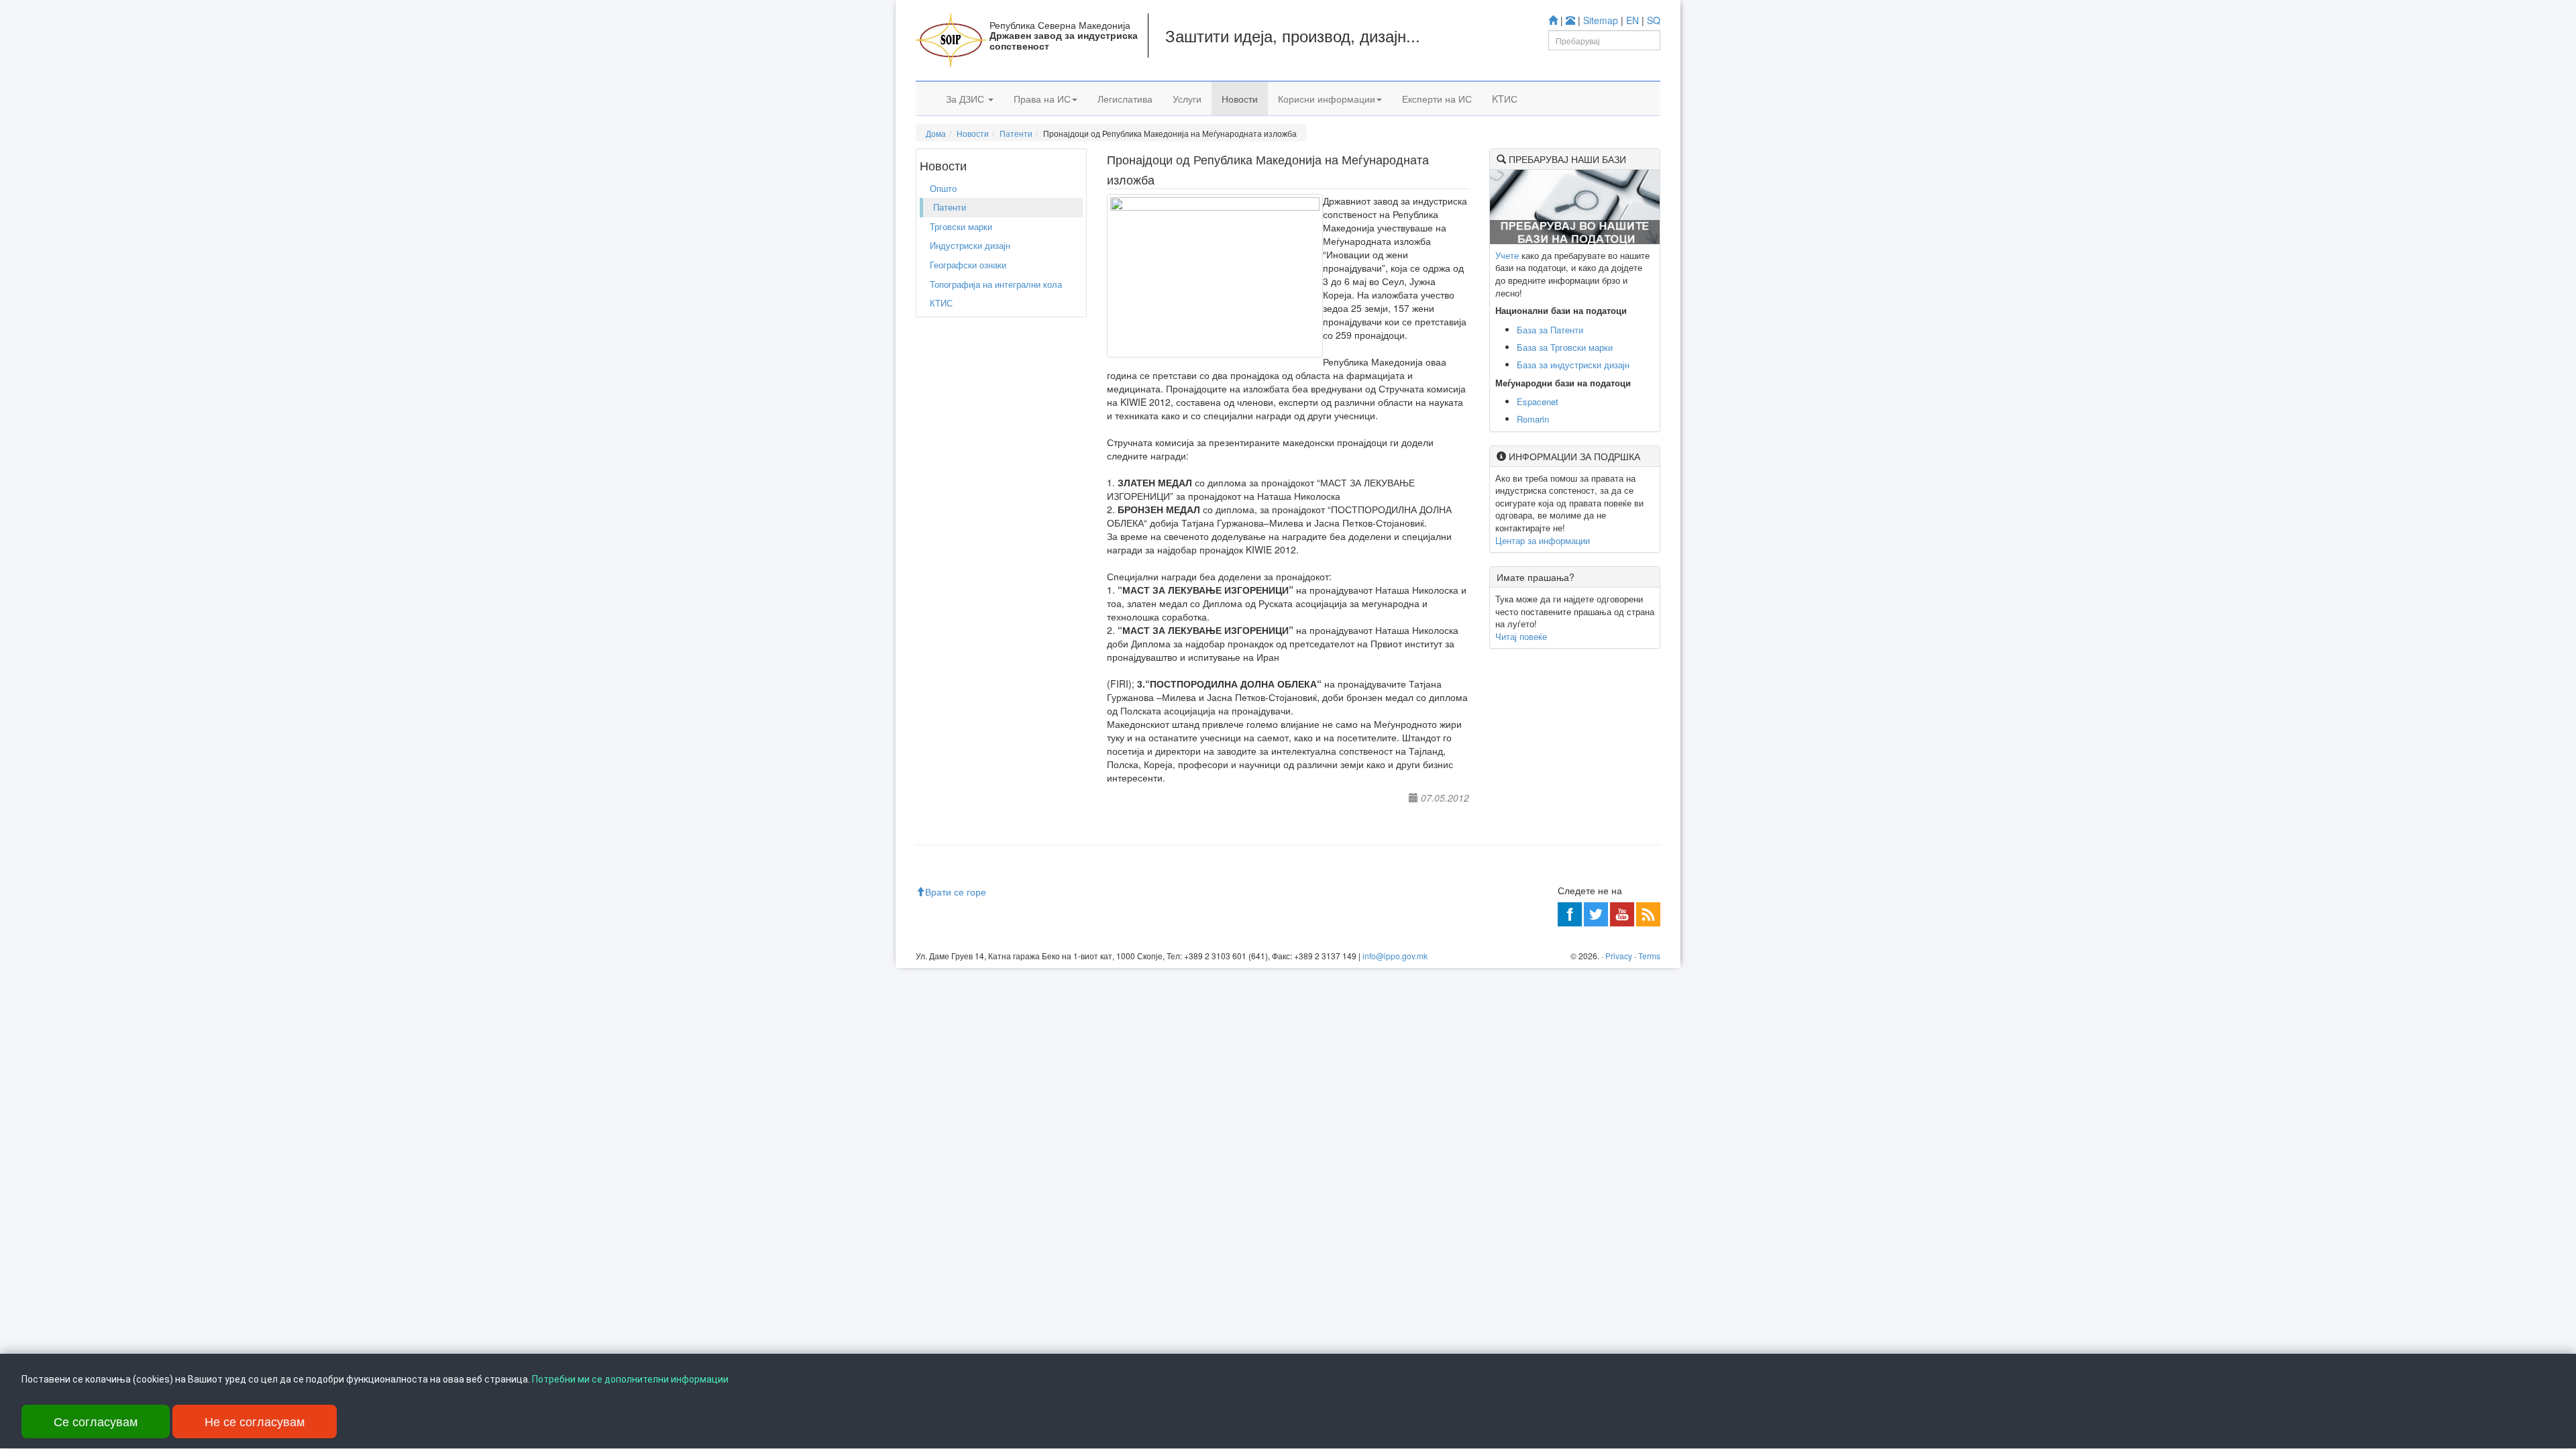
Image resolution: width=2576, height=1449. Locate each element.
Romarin (1533, 419)
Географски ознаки (968, 265)
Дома (936, 133)
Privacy (1619, 956)
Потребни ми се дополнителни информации (630, 1379)
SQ (1654, 20)
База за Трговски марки (1565, 347)
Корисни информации (1327, 99)
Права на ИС (1042, 99)
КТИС (941, 303)
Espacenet (1538, 401)
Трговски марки (961, 226)
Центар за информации (1543, 540)
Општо (943, 188)
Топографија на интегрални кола (996, 284)
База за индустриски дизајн (1573, 365)
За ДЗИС (966, 99)
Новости (1240, 99)
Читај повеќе (1521, 636)
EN (1632, 20)
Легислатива (1125, 99)
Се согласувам (96, 1421)
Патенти (1016, 133)
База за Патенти (1550, 330)
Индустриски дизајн (970, 245)
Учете (1507, 255)
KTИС (1505, 99)
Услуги (1187, 99)
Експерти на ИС (1437, 99)
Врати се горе (956, 892)
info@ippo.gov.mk (1395, 956)
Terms (1649, 956)
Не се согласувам (255, 1421)
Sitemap (1601, 20)
